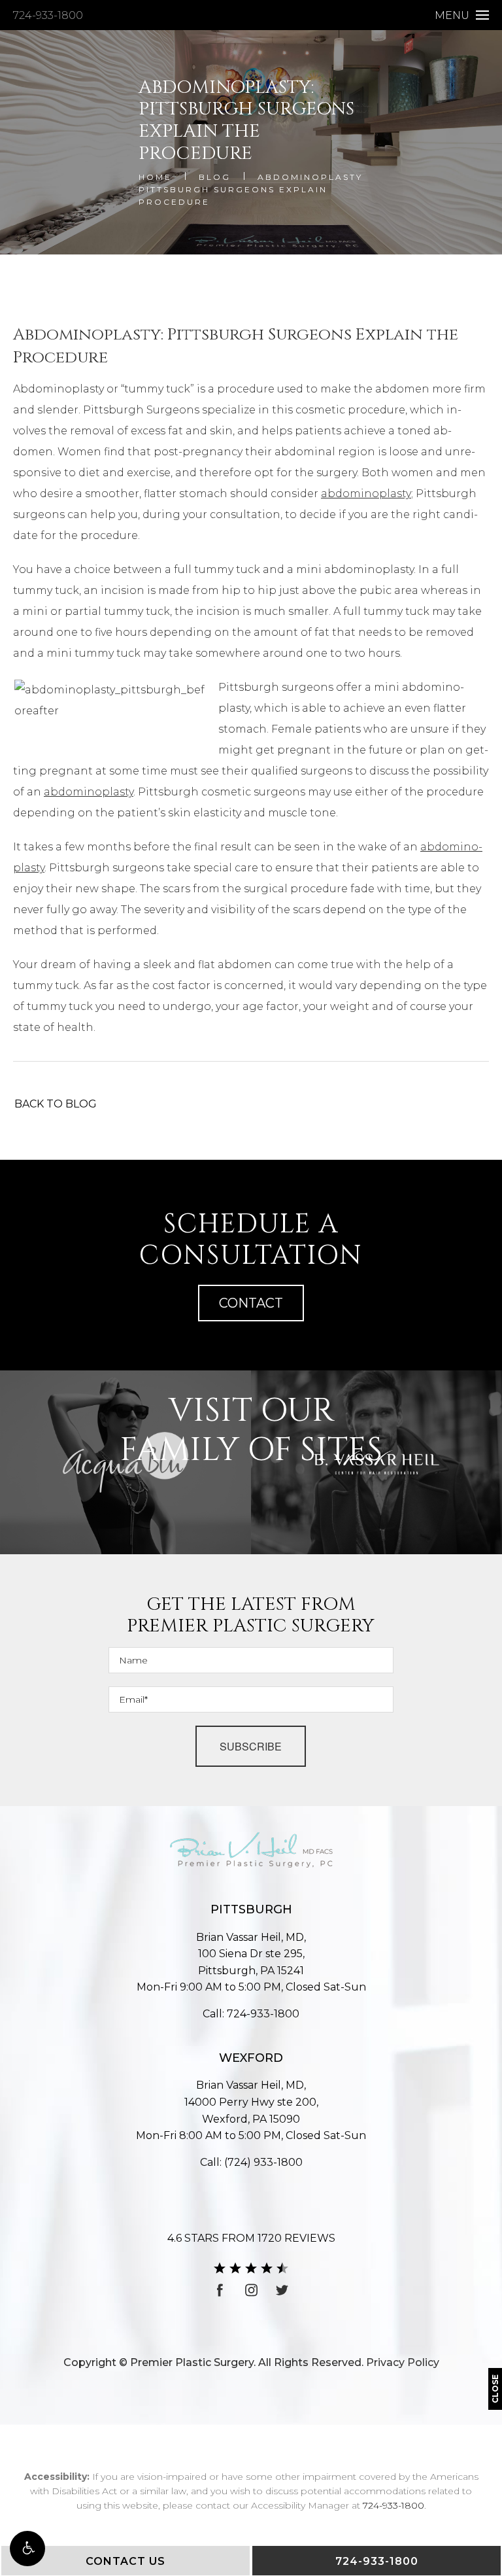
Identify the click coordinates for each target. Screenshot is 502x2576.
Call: (251, 2014)
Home (155, 177)
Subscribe (251, 1746)
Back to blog (56, 1104)
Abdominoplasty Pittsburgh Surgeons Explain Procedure (251, 189)
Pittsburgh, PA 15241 (251, 1962)
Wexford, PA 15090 (251, 2111)
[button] (27, 2549)
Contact (251, 1303)
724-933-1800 (48, 15)
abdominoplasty (366, 494)
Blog (215, 177)
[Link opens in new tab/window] (220, 2290)
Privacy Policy (403, 2362)
